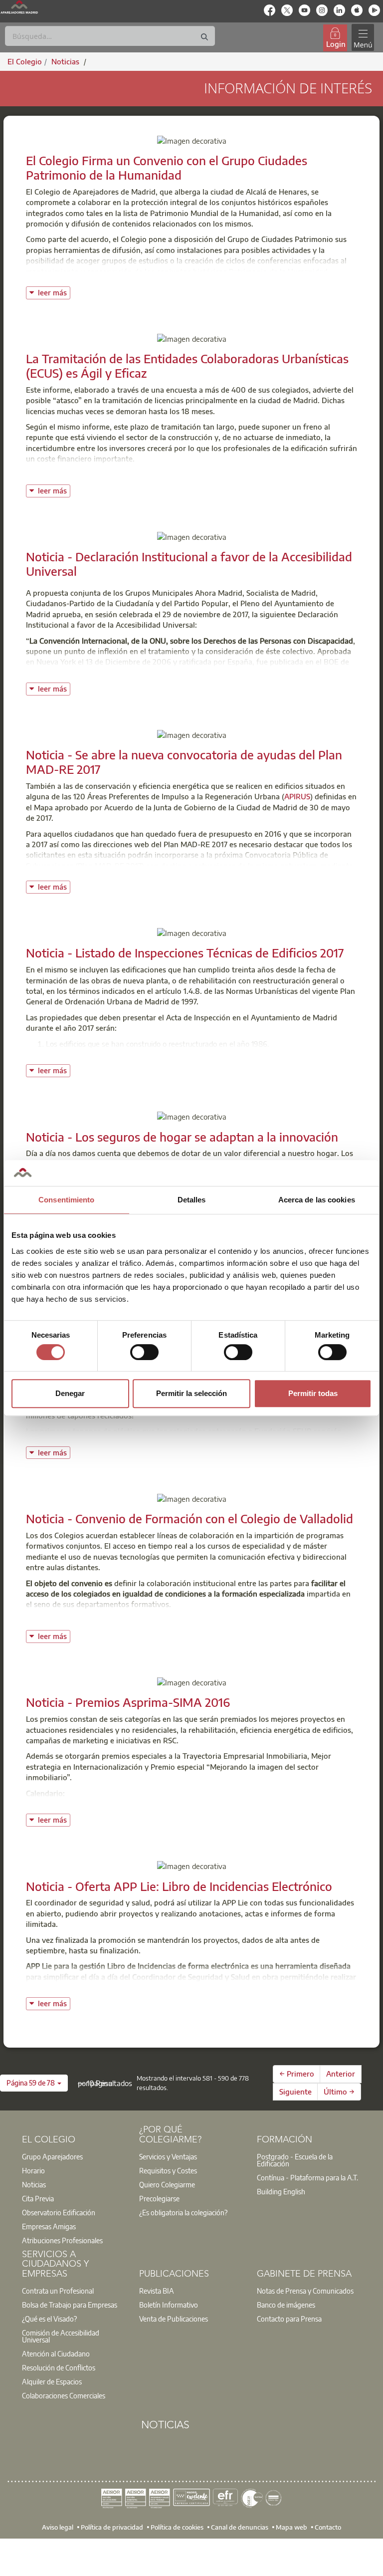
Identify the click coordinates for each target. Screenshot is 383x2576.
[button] (34, 2083)
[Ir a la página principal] (19, 7)
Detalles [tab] (192, 1200)
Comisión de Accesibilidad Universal (61, 2336)
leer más (54, 292)
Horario (33, 2170)
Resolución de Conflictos (59, 2367)
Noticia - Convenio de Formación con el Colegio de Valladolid (190, 1518)
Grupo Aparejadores (52, 2156)
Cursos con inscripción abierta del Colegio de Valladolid (121, 1620)
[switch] (144, 1352)
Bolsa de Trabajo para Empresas (70, 2305)
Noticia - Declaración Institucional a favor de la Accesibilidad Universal (189, 564)
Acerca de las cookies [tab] (317, 1200)
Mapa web (291, 2527)
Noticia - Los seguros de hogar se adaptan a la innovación (182, 1137)
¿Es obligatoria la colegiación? (183, 2212)
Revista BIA (157, 2291)
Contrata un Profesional (58, 2291)
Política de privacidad (112, 2527)
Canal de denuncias (240, 2527)
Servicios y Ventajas (168, 2156)
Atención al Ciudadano (56, 2353)
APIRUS (297, 796)
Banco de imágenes (286, 2305)
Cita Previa (38, 2198)
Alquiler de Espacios (52, 2381)
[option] (74, 2156)
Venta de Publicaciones (174, 2319)
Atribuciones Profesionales (62, 2240)
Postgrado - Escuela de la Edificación (295, 2160)
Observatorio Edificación (59, 2212)
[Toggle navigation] (363, 38)
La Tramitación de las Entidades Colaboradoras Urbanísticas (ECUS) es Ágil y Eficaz (187, 365)
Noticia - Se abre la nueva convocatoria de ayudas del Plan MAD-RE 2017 (184, 762)
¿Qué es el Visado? (49, 2319)
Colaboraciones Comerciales (64, 2395)
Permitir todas (313, 1393)
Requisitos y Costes (168, 2170)
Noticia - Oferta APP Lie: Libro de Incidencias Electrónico (179, 1886)
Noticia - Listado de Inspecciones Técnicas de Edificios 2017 (185, 952)
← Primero (297, 2074)
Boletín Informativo (169, 2305)
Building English (281, 2191)
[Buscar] (204, 37)
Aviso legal (58, 2527)
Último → (339, 2092)
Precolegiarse (159, 2198)
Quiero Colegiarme (167, 2184)
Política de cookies (177, 2527)
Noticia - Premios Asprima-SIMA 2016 (128, 1702)
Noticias (34, 2184)
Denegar (70, 1393)
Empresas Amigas (49, 2226)
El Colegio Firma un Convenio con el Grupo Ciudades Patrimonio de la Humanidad (167, 167)
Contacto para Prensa (289, 2319)
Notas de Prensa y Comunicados (305, 2291)
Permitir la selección (191, 1393)
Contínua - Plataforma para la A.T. (307, 2177)
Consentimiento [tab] (66, 1200)
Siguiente (295, 2092)
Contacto (328, 2527)
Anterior (341, 2074)
